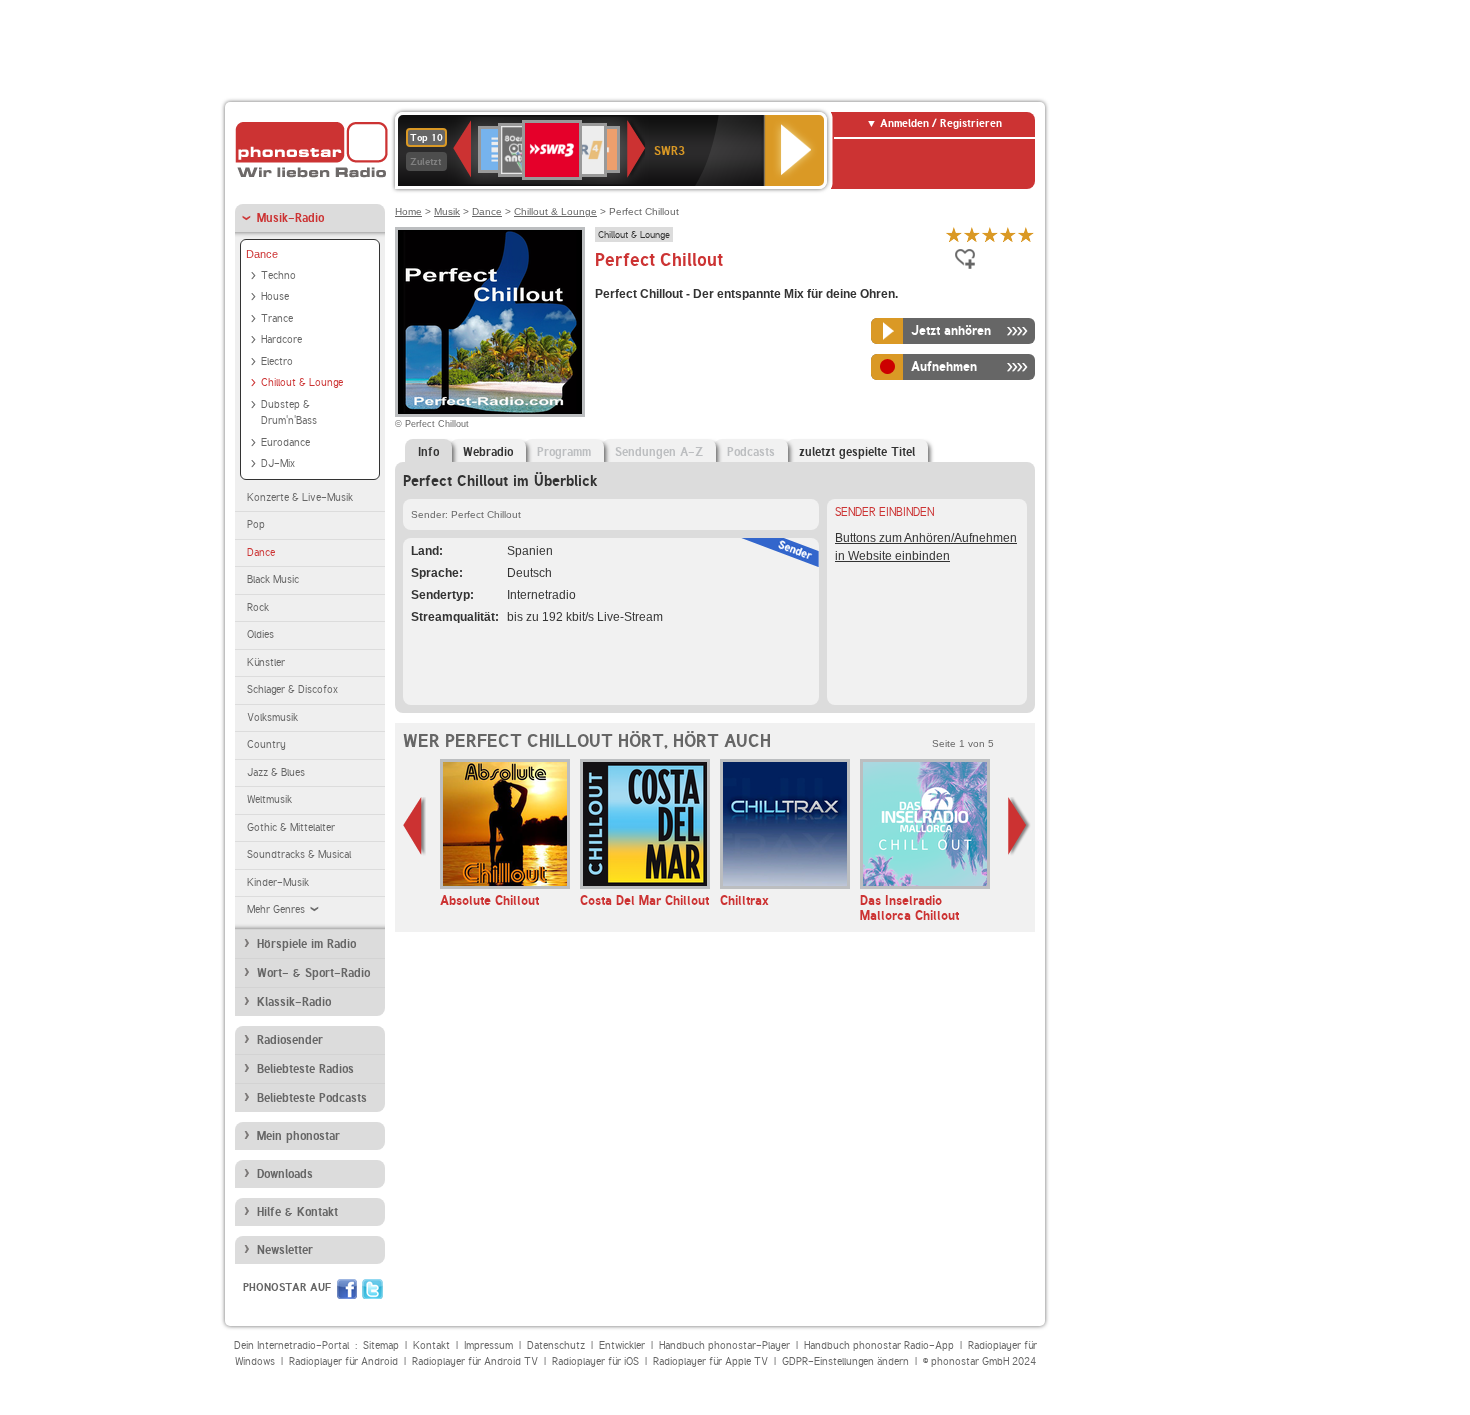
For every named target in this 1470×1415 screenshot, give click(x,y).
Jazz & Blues (276, 772)
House (275, 296)
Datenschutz (556, 1345)
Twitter (372, 1289)
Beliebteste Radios (305, 1069)
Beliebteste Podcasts (312, 1098)
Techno (278, 275)
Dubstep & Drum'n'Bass (289, 413)
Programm (564, 452)
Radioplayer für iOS (595, 1361)
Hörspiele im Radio (306, 944)
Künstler (266, 662)
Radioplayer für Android (343, 1361)
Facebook (347, 1289)
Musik (447, 211)
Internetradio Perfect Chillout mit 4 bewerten (1008, 234)
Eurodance (285, 442)
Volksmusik (272, 717)
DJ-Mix (278, 463)
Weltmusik (269, 799)
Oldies (260, 634)
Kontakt (431, 1345)
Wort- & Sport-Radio (313, 973)
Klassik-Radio (294, 1002)
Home (408, 211)
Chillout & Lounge (302, 382)
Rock (258, 607)
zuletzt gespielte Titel (857, 452)
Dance (262, 254)
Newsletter (285, 1250)
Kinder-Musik (278, 882)
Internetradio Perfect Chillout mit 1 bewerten (954, 234)
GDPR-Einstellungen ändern (845, 1361)
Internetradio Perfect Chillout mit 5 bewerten (1026, 234)
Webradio (488, 452)
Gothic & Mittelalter (291, 827)
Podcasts (751, 452)
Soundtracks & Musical (299, 854)
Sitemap (381, 1345)
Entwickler (622, 1345)
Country (266, 744)
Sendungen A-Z (659, 452)
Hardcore (281, 339)
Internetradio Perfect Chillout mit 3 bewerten (990, 234)
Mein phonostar (298, 1136)
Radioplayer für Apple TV (710, 1361)
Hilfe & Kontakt (297, 1212)
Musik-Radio (290, 218)
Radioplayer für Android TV (475, 1361)
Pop (256, 524)
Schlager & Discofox (292, 689)
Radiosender (290, 1040)
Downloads (285, 1174)
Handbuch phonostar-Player (724, 1345)
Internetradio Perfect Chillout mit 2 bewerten (972, 234)
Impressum (488, 1345)
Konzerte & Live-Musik (300, 497)
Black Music (273, 579)
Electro (277, 361)
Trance (277, 318)
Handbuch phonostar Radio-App (879, 1345)
